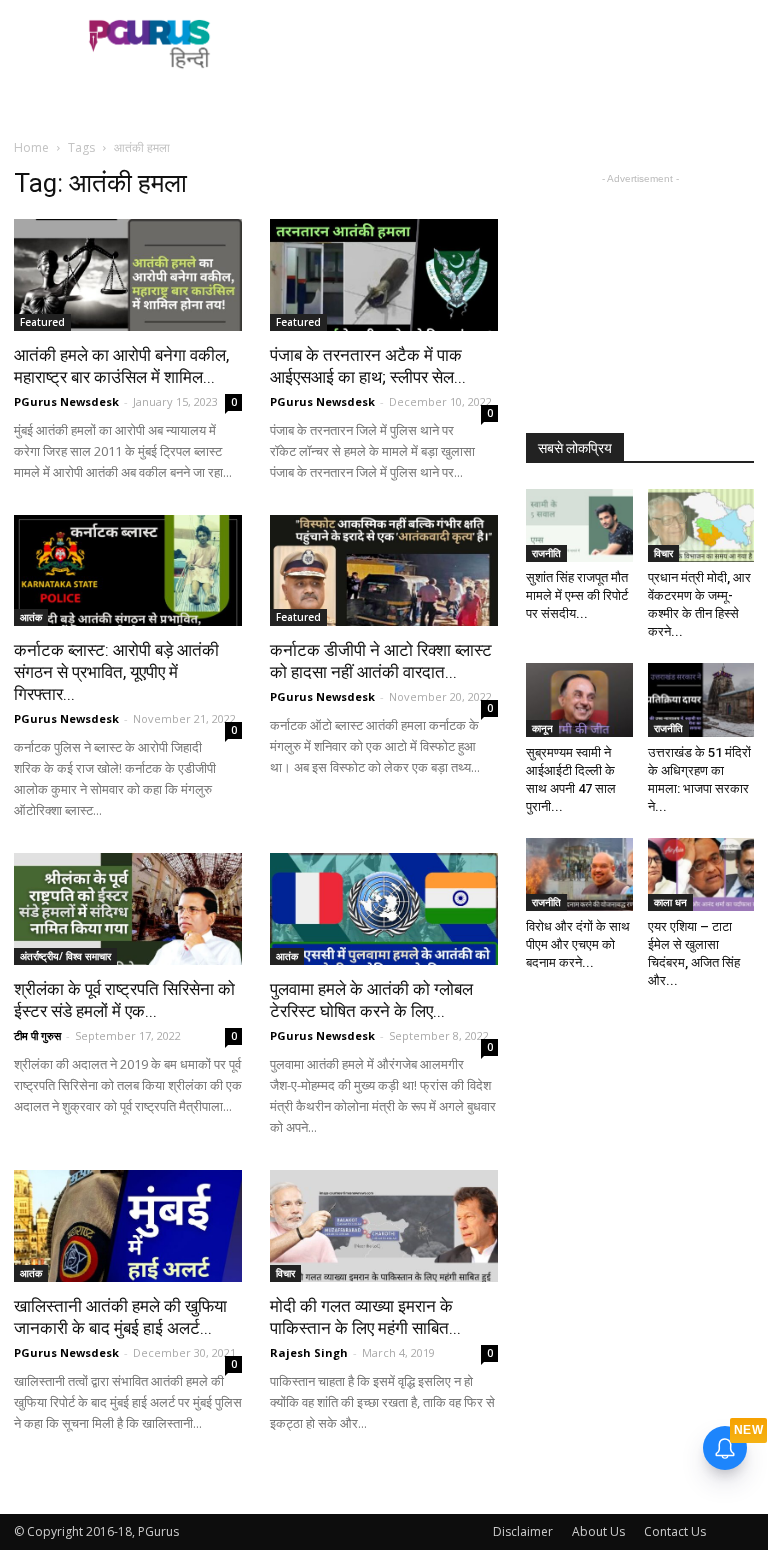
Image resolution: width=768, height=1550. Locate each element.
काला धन (670, 902)
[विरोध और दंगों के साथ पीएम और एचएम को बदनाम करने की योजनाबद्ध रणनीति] (579, 874)
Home (31, 147)
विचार (285, 1273)
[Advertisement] (519, 44)
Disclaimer (523, 1531)
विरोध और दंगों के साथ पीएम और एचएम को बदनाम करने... (578, 944)
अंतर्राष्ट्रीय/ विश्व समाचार (65, 956)
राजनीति (546, 553)
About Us (598, 1531)
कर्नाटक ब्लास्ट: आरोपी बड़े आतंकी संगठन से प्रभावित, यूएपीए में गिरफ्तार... (116, 672)
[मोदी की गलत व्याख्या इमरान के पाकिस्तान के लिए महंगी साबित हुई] (384, 1226)
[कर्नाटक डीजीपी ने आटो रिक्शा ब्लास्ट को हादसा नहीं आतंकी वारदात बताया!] (384, 571)
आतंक (31, 617)
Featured (42, 322)
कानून (542, 728)
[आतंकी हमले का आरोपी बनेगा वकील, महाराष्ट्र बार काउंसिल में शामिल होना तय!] (128, 275)
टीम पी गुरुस (37, 1035)
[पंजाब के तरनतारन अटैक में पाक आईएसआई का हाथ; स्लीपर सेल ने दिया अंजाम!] (384, 275)
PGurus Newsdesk (66, 401)
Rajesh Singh (309, 1352)
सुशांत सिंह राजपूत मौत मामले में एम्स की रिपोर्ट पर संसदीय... (577, 595)
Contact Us (675, 1531)
